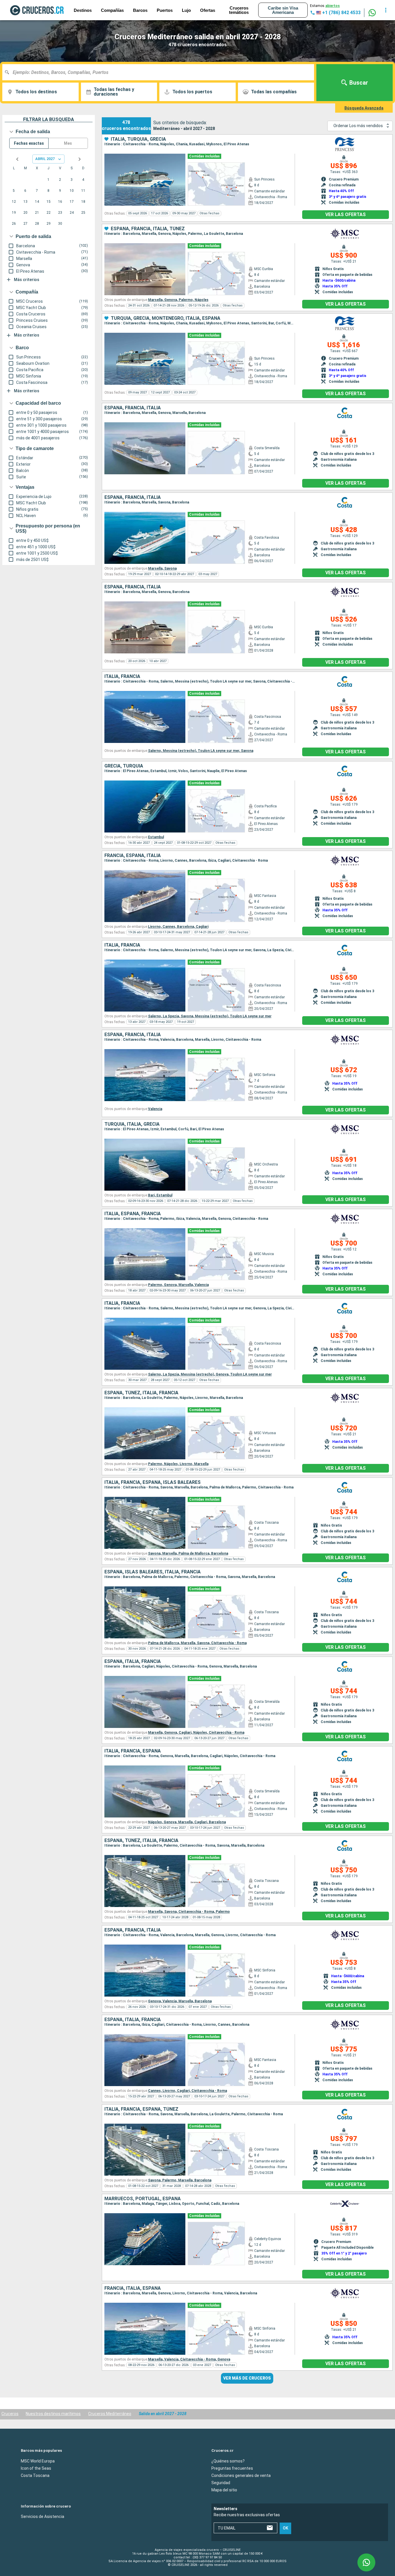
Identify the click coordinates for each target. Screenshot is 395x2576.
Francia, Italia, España (133, 2288)
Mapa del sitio (224, 2490)
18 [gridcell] (83, 202)
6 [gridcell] (25, 191)
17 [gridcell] (72, 202)
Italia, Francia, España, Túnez (141, 2109)
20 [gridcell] (25, 213)
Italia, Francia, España (133, 1751)
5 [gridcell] (14, 191)
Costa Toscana (35, 2475)
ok (286, 2528)
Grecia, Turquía (124, 766)
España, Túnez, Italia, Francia (141, 1393)
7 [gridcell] (37, 191)
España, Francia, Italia (133, 408)
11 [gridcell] (83, 191)
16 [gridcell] (60, 202)
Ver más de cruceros (247, 2378)
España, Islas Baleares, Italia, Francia (153, 1572)
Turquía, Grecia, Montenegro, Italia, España (166, 318)
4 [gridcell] (83, 180)
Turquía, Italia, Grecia (132, 1124)
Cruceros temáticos (239, 10)
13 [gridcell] (25, 202)
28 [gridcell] (37, 224)
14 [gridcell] (37, 202)
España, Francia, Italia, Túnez (148, 229)
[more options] (386, 10)
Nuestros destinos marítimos (53, 2414)
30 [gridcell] (60, 224)
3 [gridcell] (72, 180)
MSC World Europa (38, 2461)
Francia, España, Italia (133, 856)
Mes (68, 143)
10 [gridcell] (72, 191)
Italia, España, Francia (133, 1214)
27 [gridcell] (25, 224)
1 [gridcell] (48, 180)
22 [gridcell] (49, 213)
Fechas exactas (29, 143)
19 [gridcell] (14, 213)
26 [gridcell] (14, 224)
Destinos (83, 10)
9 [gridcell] (60, 191)
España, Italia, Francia (133, 1661)
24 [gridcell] (72, 213)
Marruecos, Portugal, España (143, 2199)
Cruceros (10, 2414)
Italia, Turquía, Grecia (138, 139)
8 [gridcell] (48, 191)
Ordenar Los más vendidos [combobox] (358, 126)
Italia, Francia (122, 676)
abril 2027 (45, 159)
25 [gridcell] (83, 213)
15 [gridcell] (49, 202)
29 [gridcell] (49, 224)
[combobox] (160, 72)
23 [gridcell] (60, 213)
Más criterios (27, 280)
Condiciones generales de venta (241, 2475)
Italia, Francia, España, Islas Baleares (153, 1482)
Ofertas (208, 10)
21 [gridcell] (37, 213)
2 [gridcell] (60, 180)
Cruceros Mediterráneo (110, 2414)
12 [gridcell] (14, 202)
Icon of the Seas (36, 2468)
